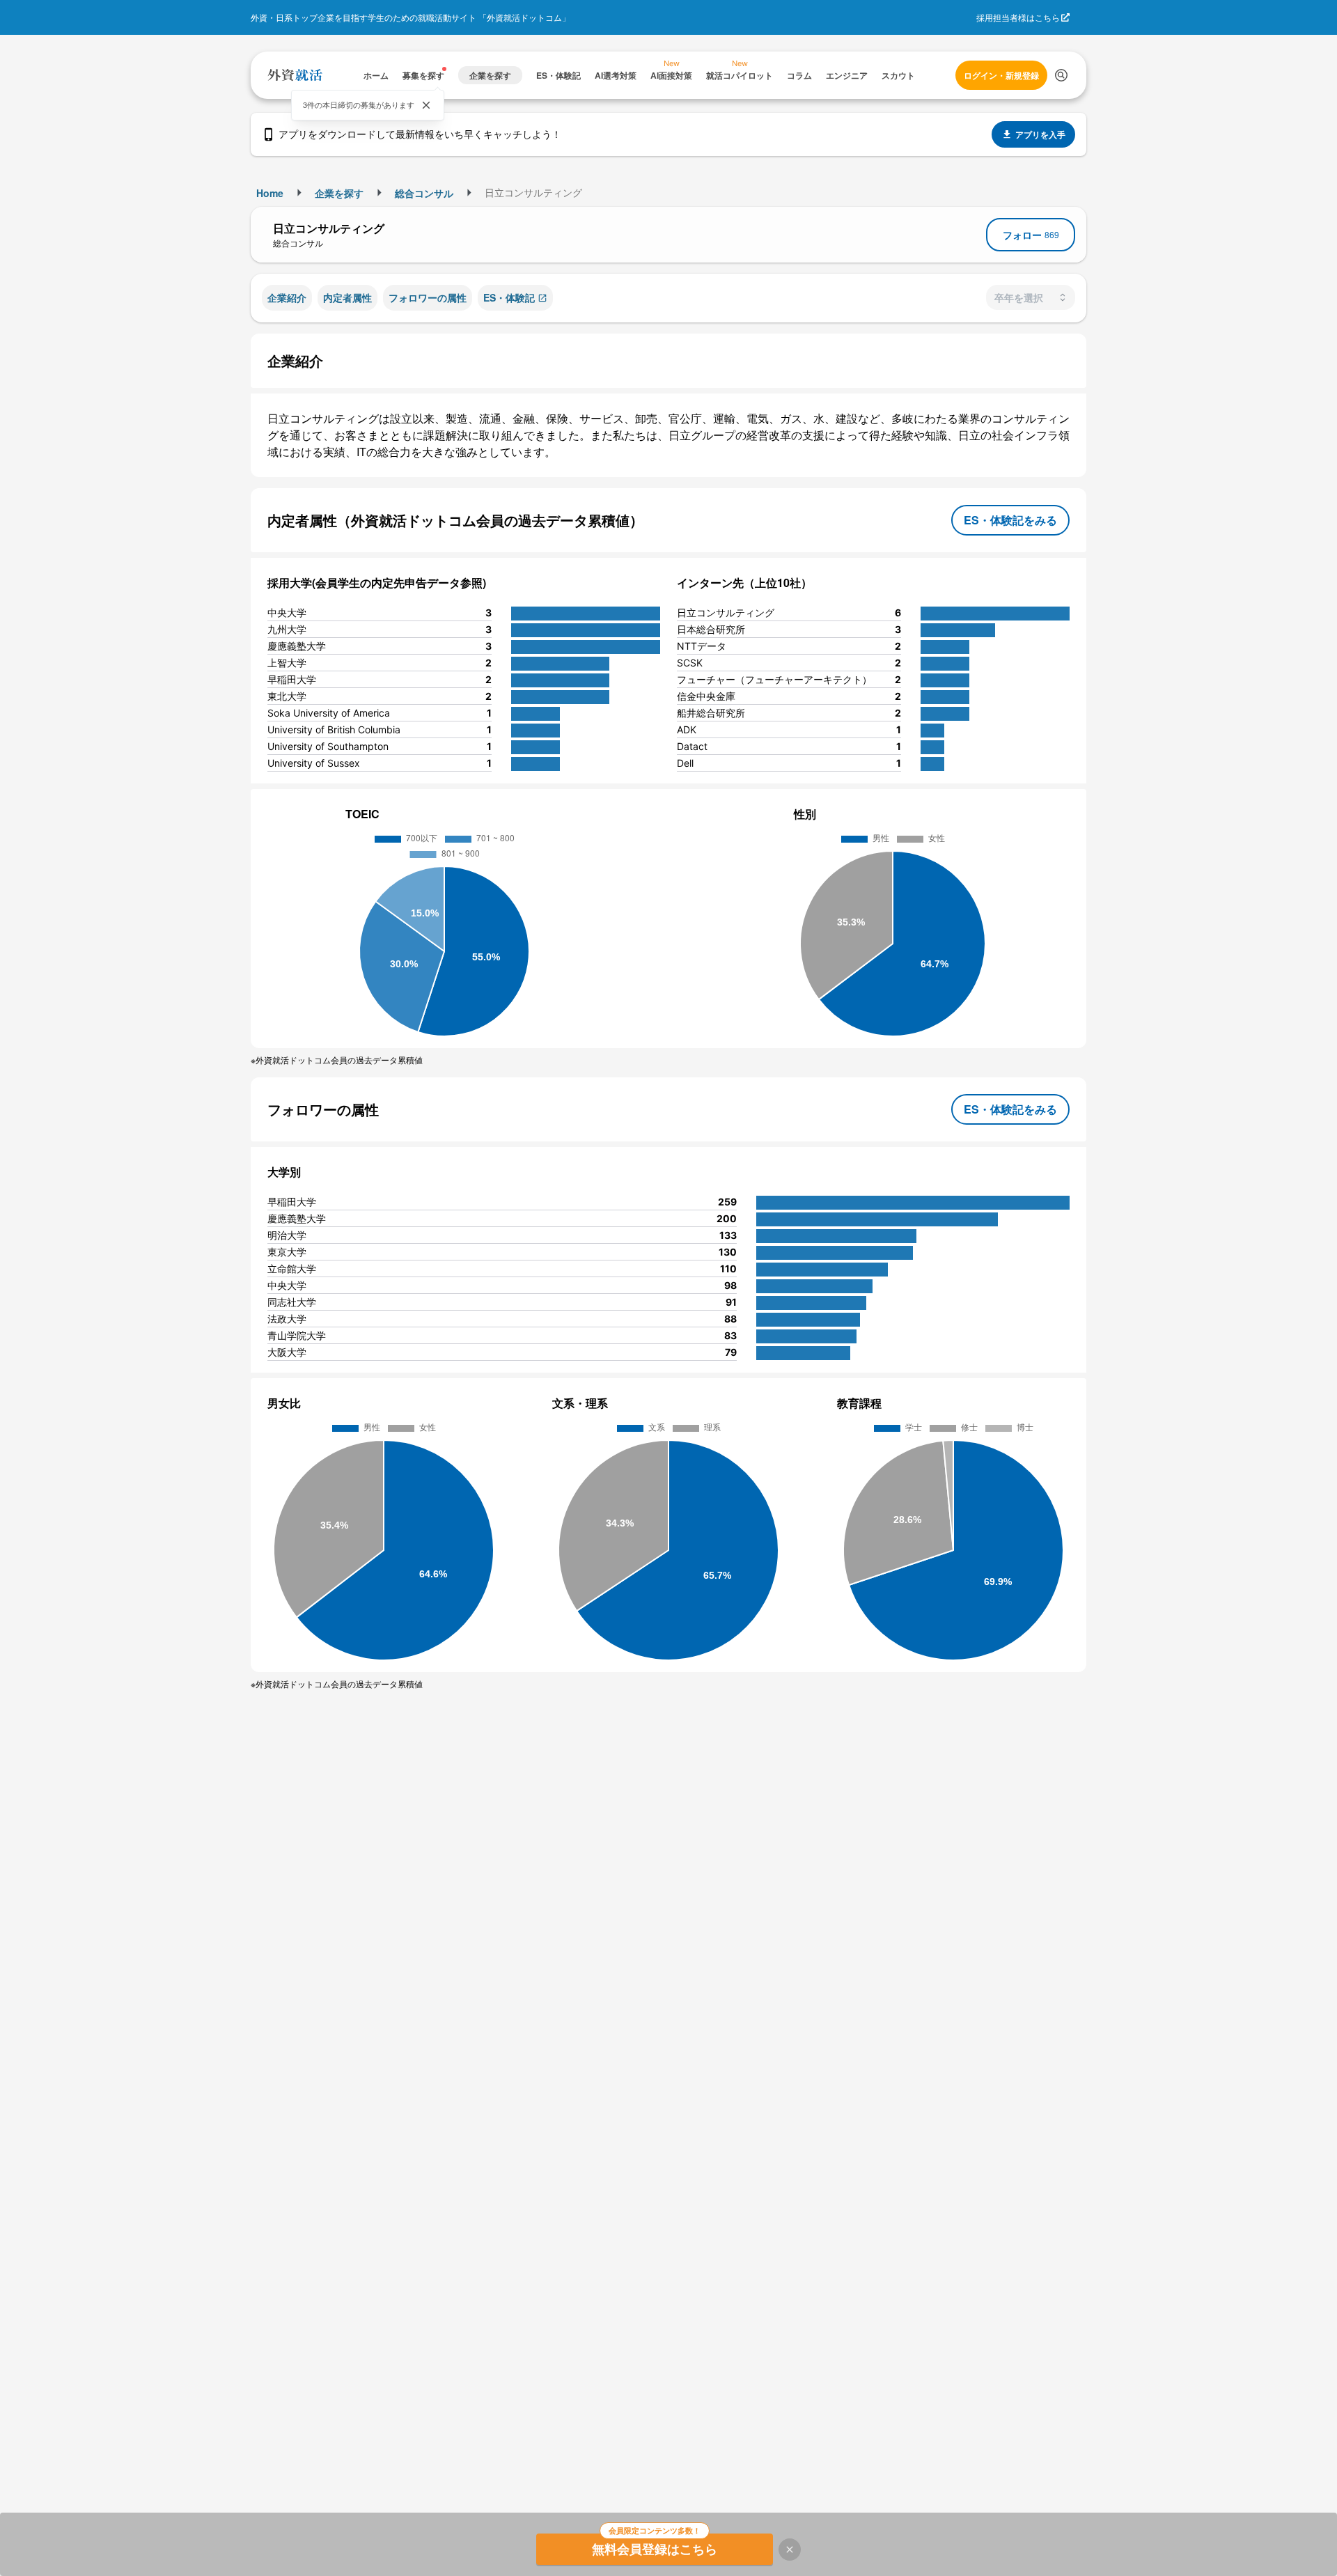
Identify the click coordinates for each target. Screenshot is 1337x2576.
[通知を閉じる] (426, 105)
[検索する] (1061, 75)
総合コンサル (424, 193)
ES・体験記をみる (1010, 520)
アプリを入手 (1040, 134)
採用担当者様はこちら (1018, 17)
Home (270, 193)
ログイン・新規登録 (1001, 75)
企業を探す (339, 193)
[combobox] (1031, 297)
